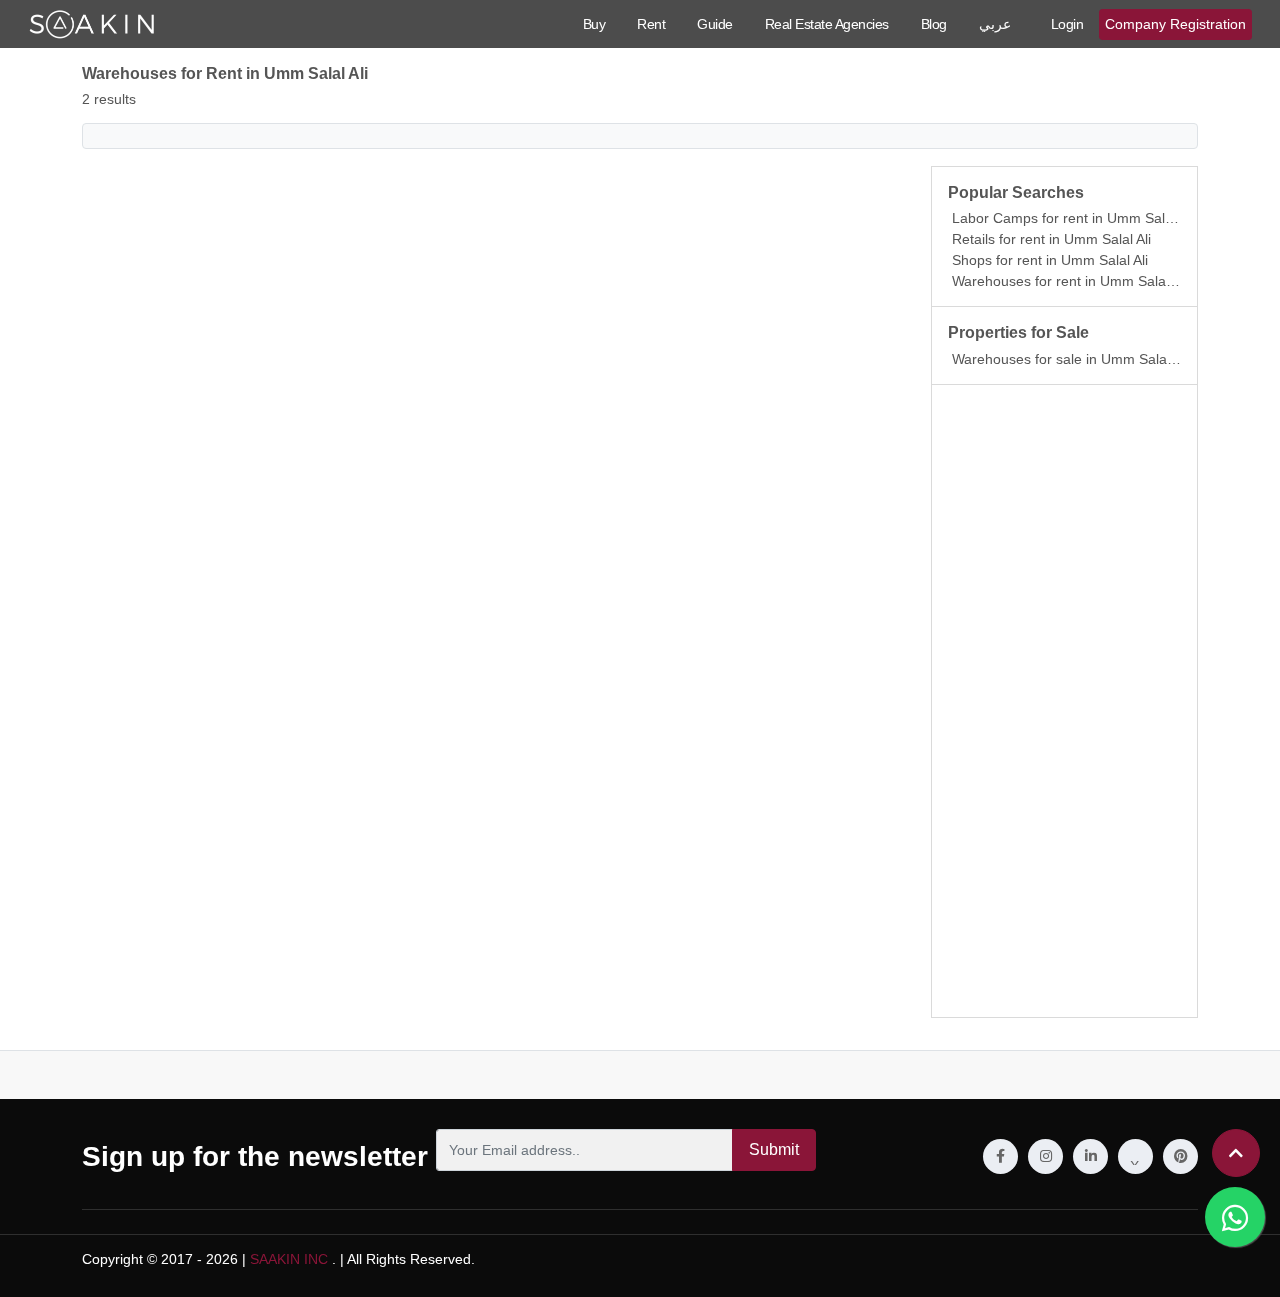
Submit (774, 1149)
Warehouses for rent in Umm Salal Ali (1069, 281)
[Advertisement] (1064, 701)
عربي (995, 24)
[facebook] (1000, 1156)
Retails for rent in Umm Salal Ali (1051, 239)
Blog (934, 24)
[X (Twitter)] (1135, 1156)
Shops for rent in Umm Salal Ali (1050, 260)
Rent (651, 24)
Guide (715, 24)
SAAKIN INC (289, 1259)
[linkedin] (1090, 1156)
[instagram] (1045, 1156)
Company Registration (1175, 24)
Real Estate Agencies (827, 24)
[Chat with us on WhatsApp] (1235, 1217)
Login (1067, 24)
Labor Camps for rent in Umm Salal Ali (1073, 218)
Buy (594, 24)
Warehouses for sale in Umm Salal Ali (1070, 359)
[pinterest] (1180, 1156)
